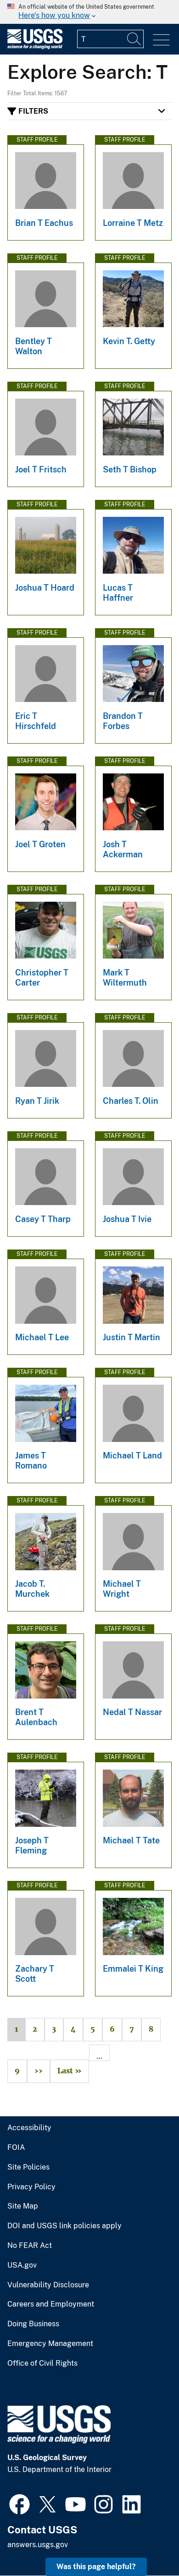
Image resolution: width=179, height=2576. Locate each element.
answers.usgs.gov (38, 2545)
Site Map (23, 2206)
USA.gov (22, 2265)
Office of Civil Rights (42, 2363)
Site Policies (28, 2167)
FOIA (16, 2148)
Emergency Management (50, 2344)
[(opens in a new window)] (20, 2503)
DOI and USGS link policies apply (64, 2226)
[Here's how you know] (89, 12)
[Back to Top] (146, 2543)
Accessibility (29, 2128)
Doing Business (33, 2324)
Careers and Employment (51, 2304)
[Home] (35, 47)
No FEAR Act (30, 2246)
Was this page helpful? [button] (96, 2567)
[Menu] (161, 40)
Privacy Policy (31, 2187)
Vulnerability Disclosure (48, 2285)
